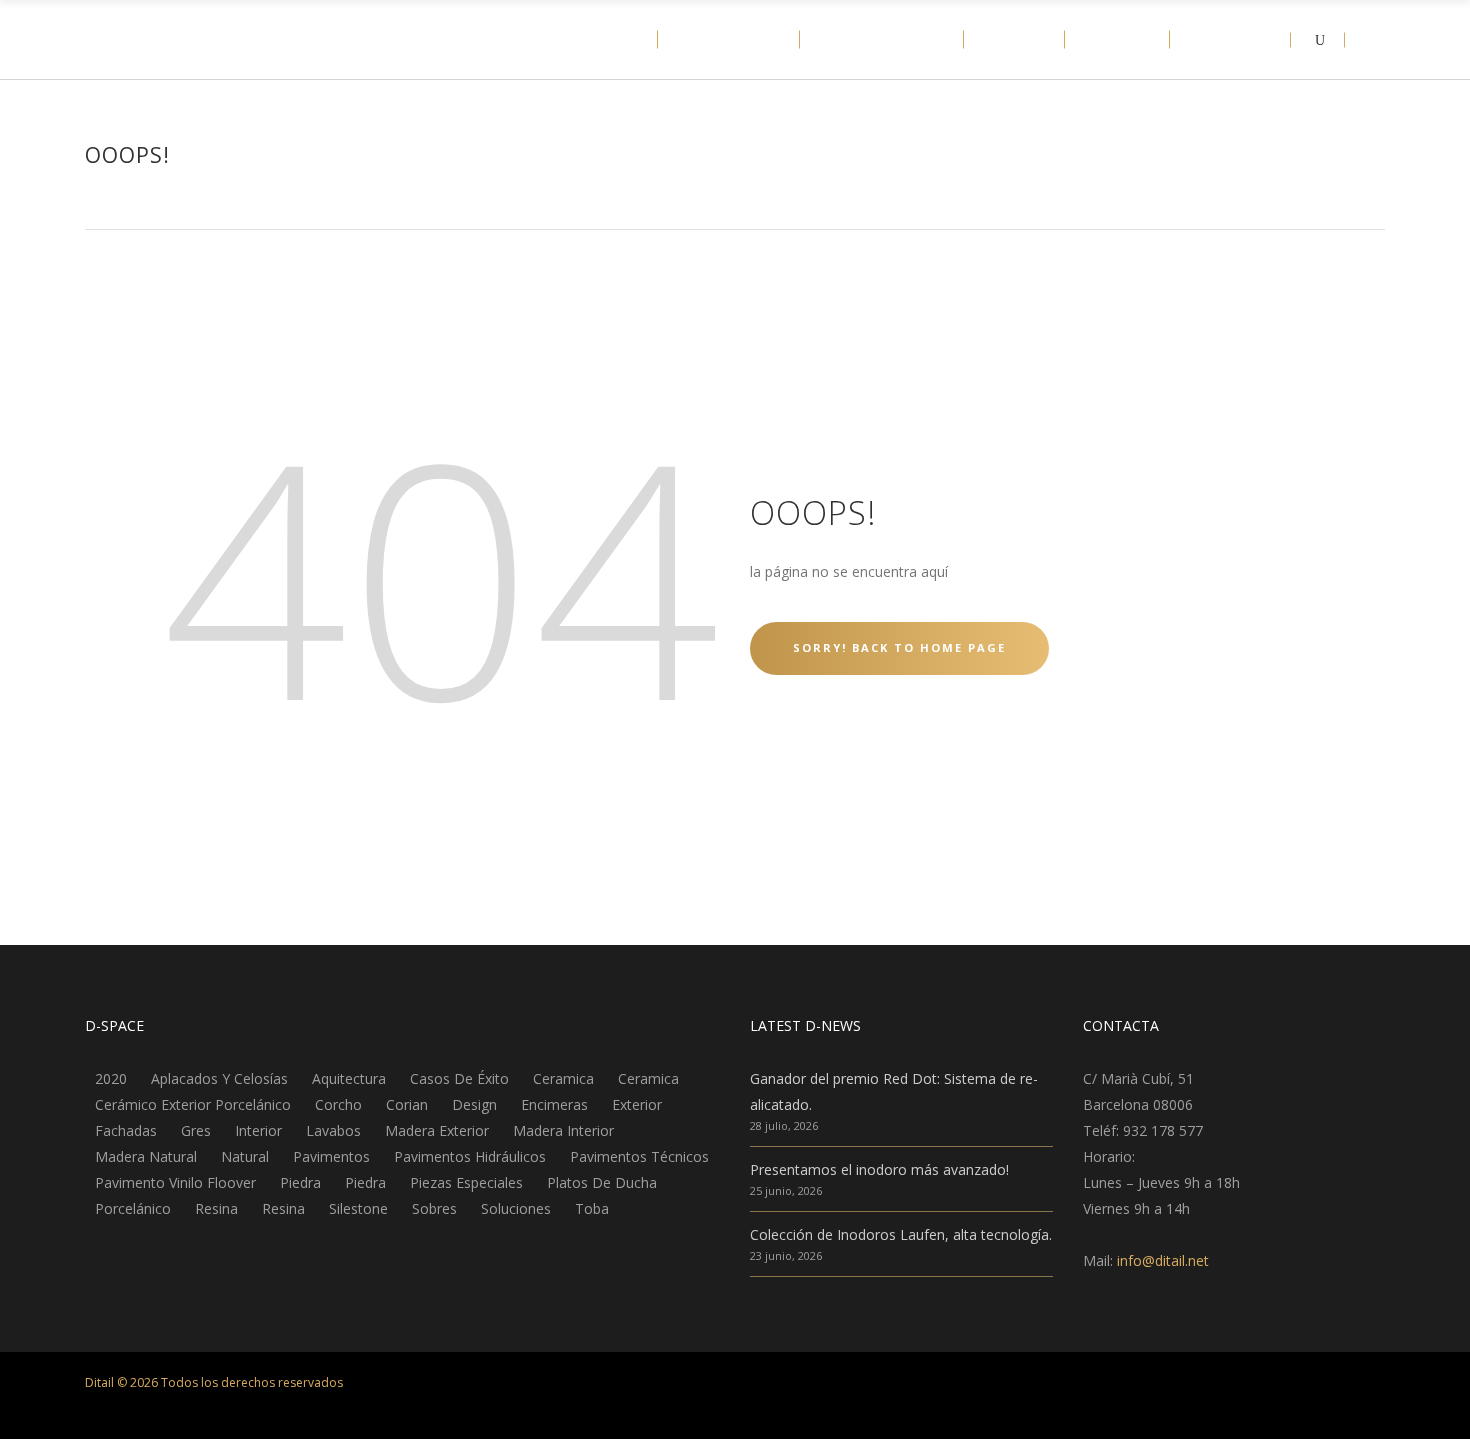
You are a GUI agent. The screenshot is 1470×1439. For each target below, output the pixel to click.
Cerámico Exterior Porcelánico (193, 1105)
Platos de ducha (602, 1183)
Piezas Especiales (466, 1183)
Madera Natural (146, 1157)
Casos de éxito (459, 1079)
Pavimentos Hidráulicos (470, 1157)
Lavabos (333, 1131)
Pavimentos (331, 1157)
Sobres (434, 1209)
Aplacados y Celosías (219, 1079)
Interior (258, 1131)
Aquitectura (349, 1079)
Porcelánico (133, 1209)
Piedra (300, 1183)
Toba (592, 1209)
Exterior (637, 1105)
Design (474, 1105)
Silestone (358, 1209)
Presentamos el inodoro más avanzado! (879, 1169)
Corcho (338, 1105)
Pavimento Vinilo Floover (175, 1183)
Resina (216, 1209)
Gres (196, 1131)
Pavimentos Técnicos (639, 1157)
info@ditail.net (1163, 1260)
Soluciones (516, 1209)
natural (245, 1157)
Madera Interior (563, 1131)
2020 (111, 1079)
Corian (407, 1105)
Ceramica (563, 1079)
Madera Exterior (437, 1131)
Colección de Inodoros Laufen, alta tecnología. (901, 1234)
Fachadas (126, 1131)
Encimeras (554, 1105)
